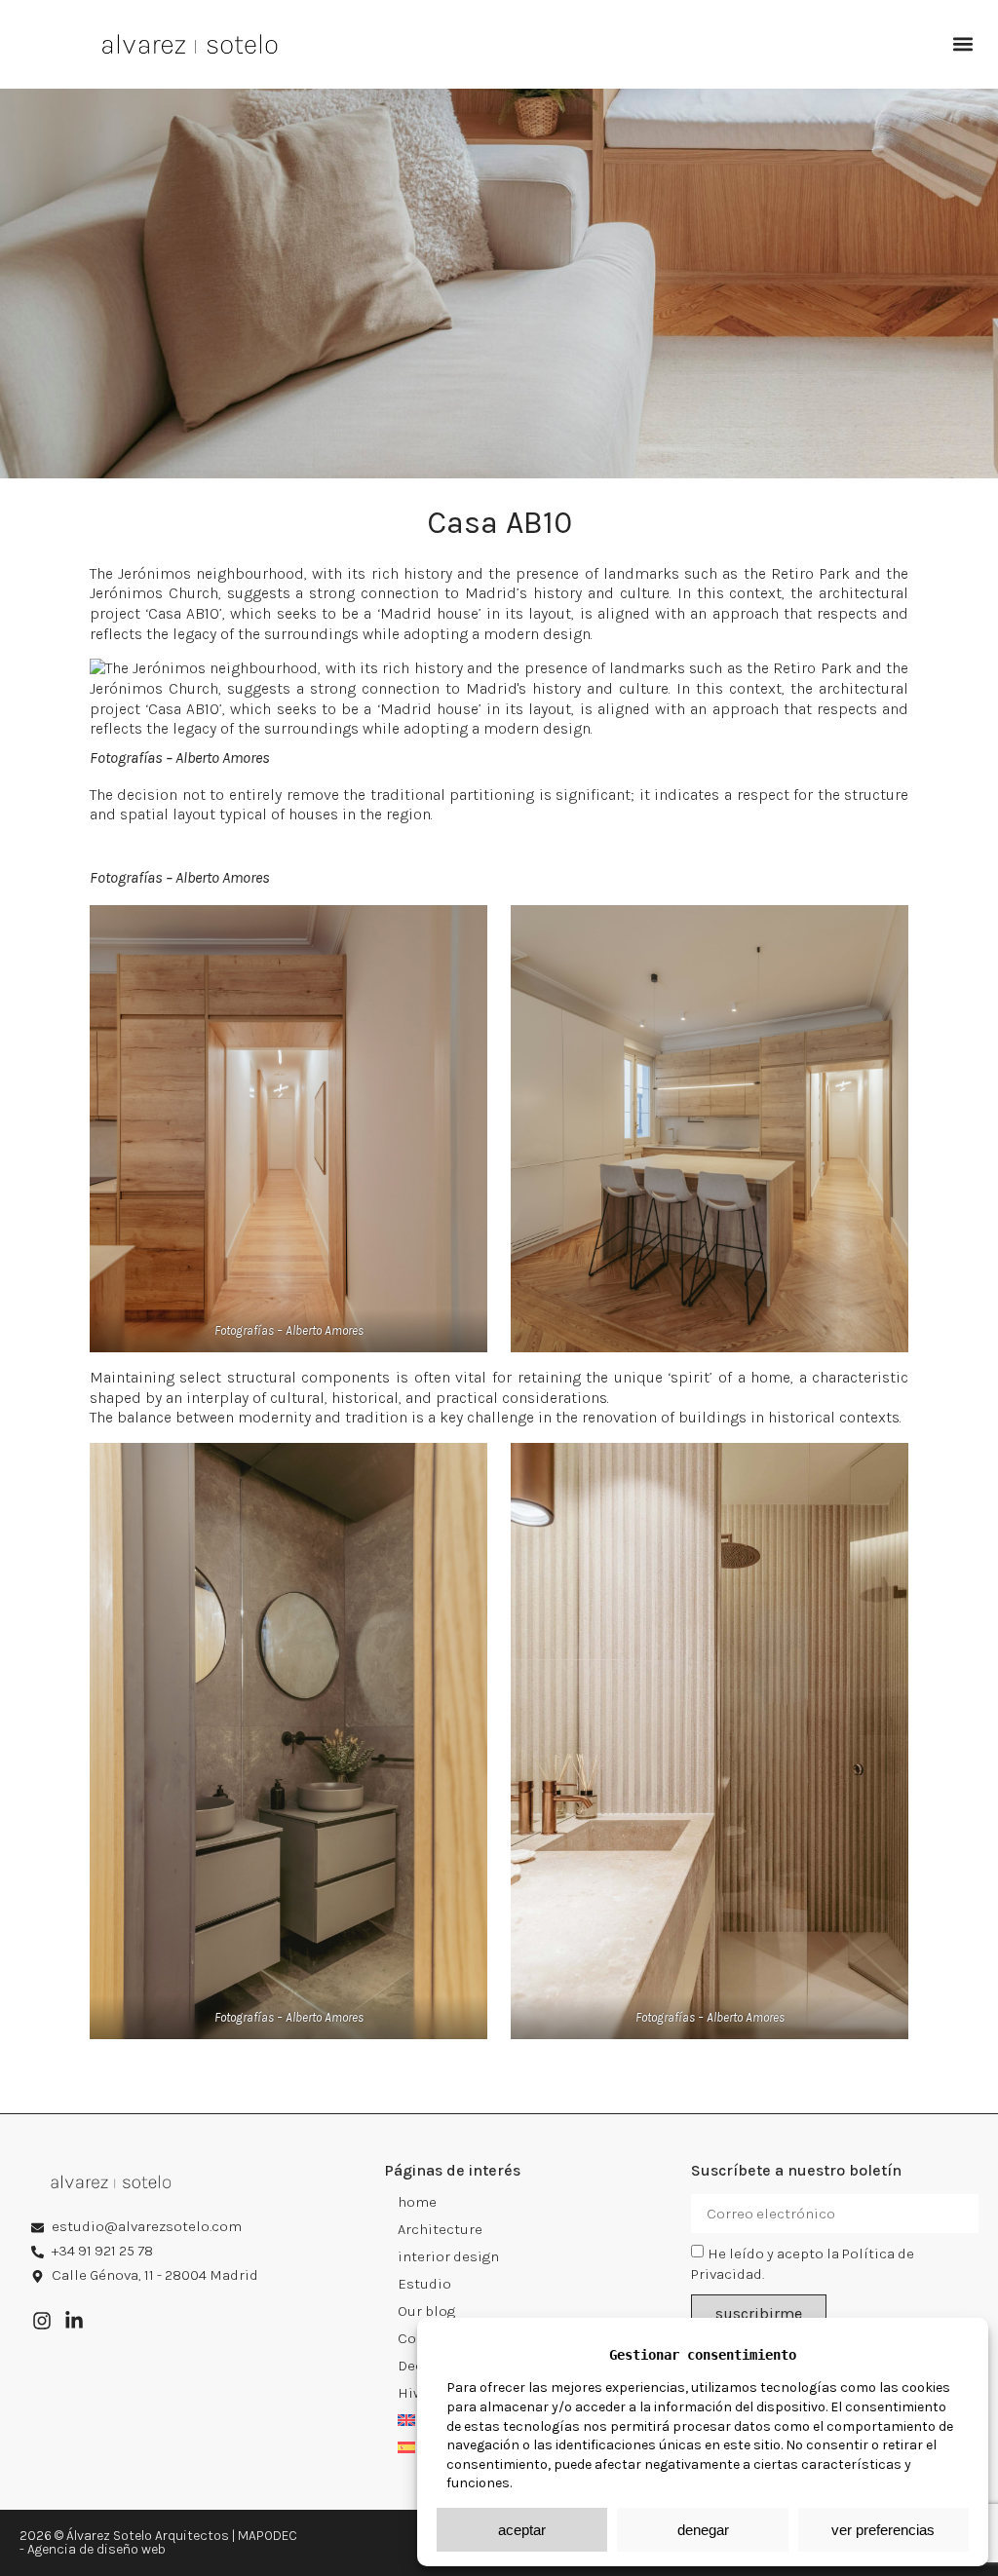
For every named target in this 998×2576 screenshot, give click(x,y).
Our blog (426, 2311)
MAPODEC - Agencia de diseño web (158, 2542)
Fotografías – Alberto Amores (180, 758)
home (417, 2202)
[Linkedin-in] (74, 2321)
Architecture (440, 2229)
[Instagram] (42, 2321)
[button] (962, 44)
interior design (448, 2256)
